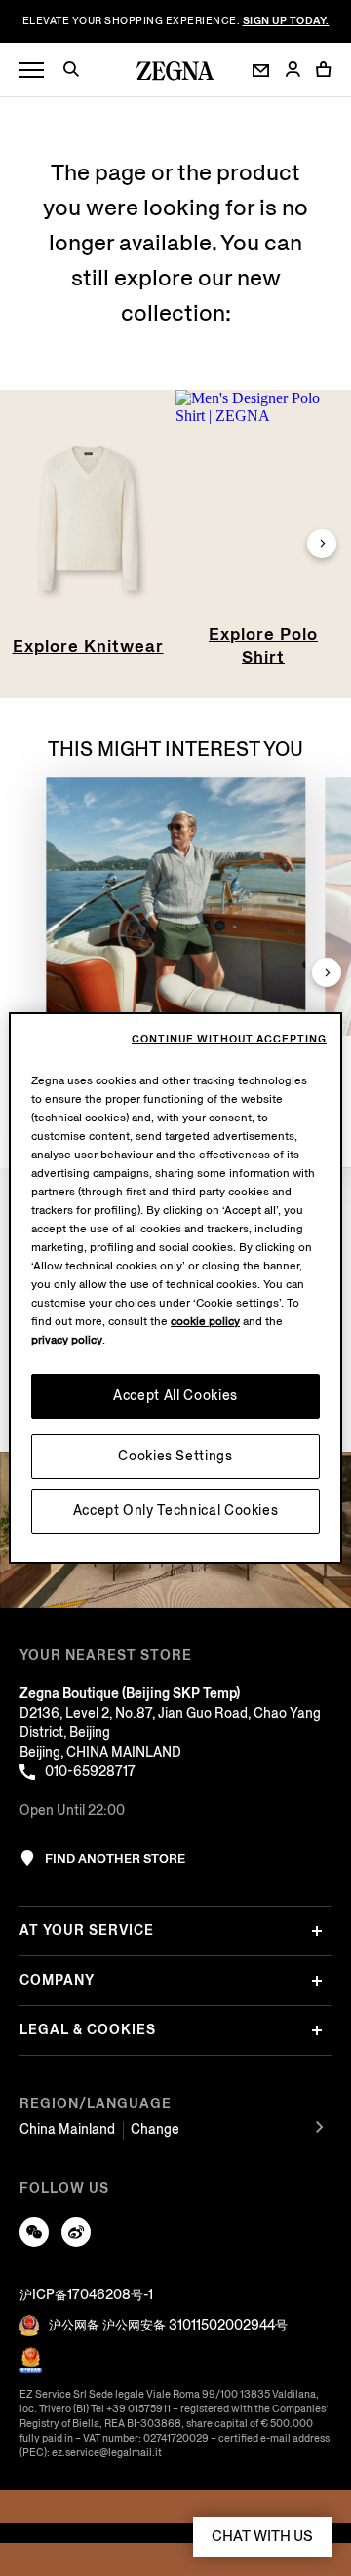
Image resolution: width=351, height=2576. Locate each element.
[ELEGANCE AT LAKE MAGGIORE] (175, 907)
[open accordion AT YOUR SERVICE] (317, 1931)
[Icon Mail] (261, 71)
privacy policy (67, 1340)
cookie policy (205, 1322)
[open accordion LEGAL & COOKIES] (317, 2030)
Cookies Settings (175, 1456)
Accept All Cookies (175, 1396)
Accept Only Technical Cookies (176, 1511)
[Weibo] (76, 2232)
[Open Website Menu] (32, 71)
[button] (78, 72)
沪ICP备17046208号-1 (86, 2295)
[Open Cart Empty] (324, 69)
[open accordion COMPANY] (317, 1981)
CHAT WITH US (262, 2536)
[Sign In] (292, 71)
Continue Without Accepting (229, 1040)
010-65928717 (90, 1772)
